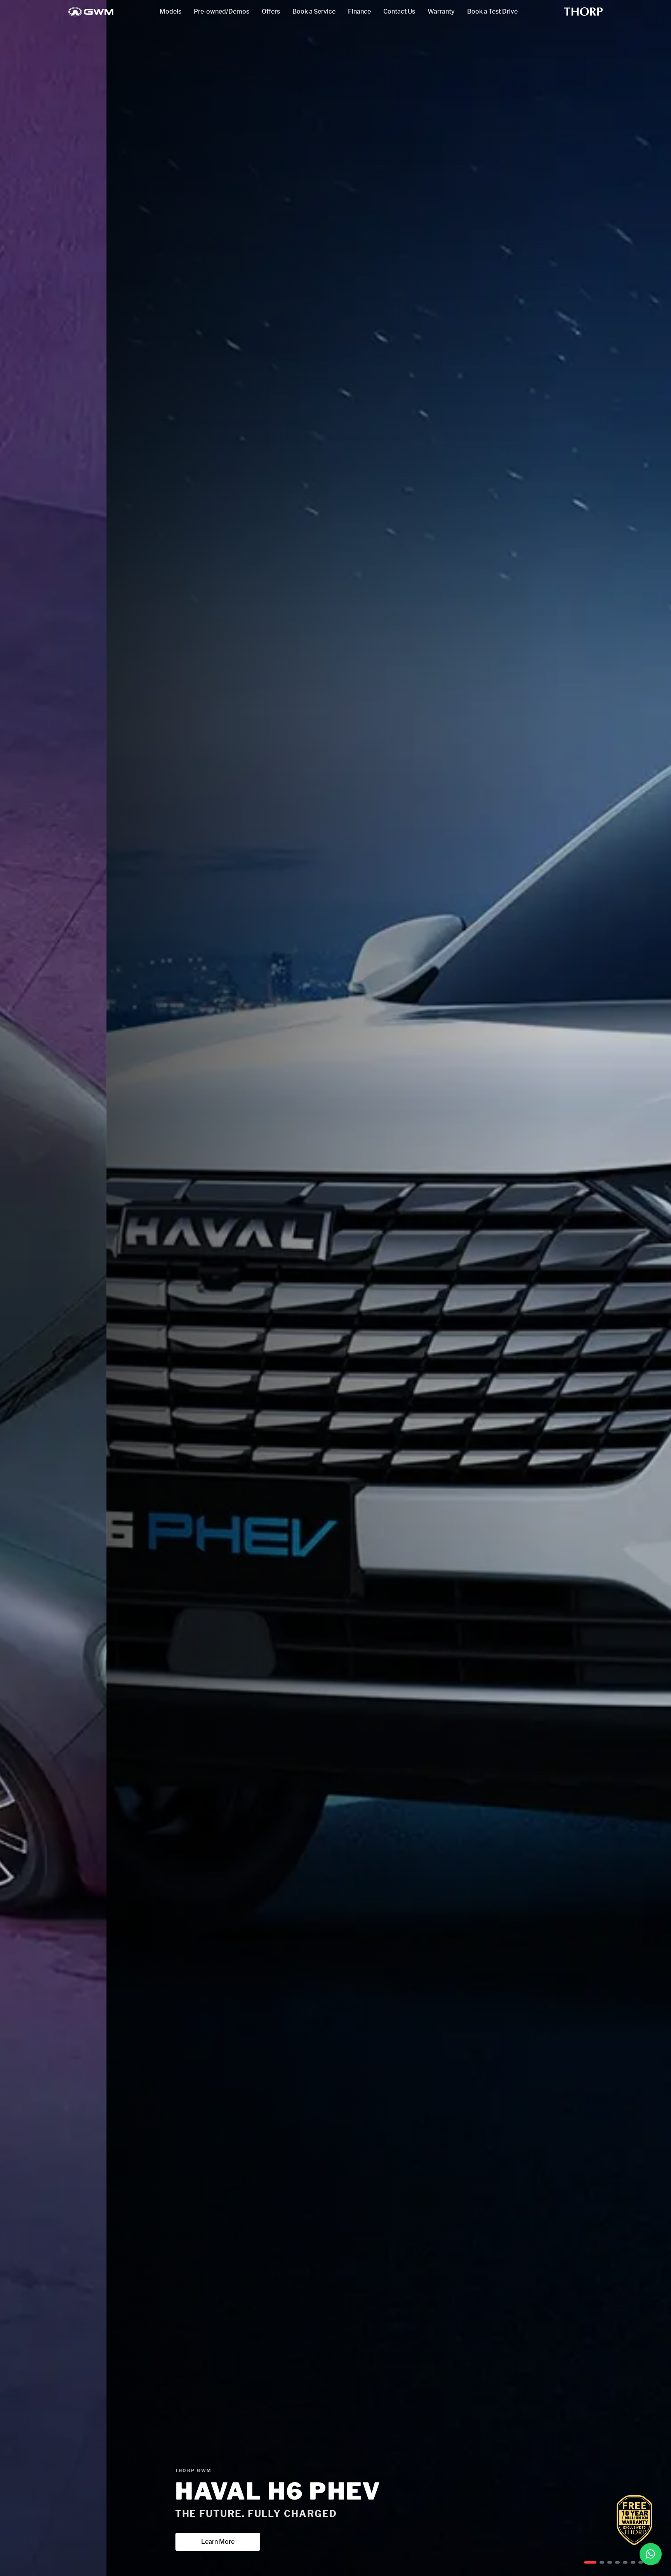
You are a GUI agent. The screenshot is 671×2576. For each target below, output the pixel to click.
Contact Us (399, 11)
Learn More (93, 2542)
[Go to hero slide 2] (594, 2562)
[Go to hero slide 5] (625, 2562)
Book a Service (314, 11)
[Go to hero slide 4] (614, 2562)
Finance (359, 11)
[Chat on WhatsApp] (651, 2554)
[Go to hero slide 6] (633, 2562)
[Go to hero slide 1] (586, 2562)
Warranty (441, 11)
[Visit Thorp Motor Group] (583, 12)
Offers (271, 11)
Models (170, 11)
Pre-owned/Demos (222, 11)
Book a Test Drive (492, 11)
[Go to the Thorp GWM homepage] (91, 12)
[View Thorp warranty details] (634, 2520)
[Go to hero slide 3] (602, 2562)
